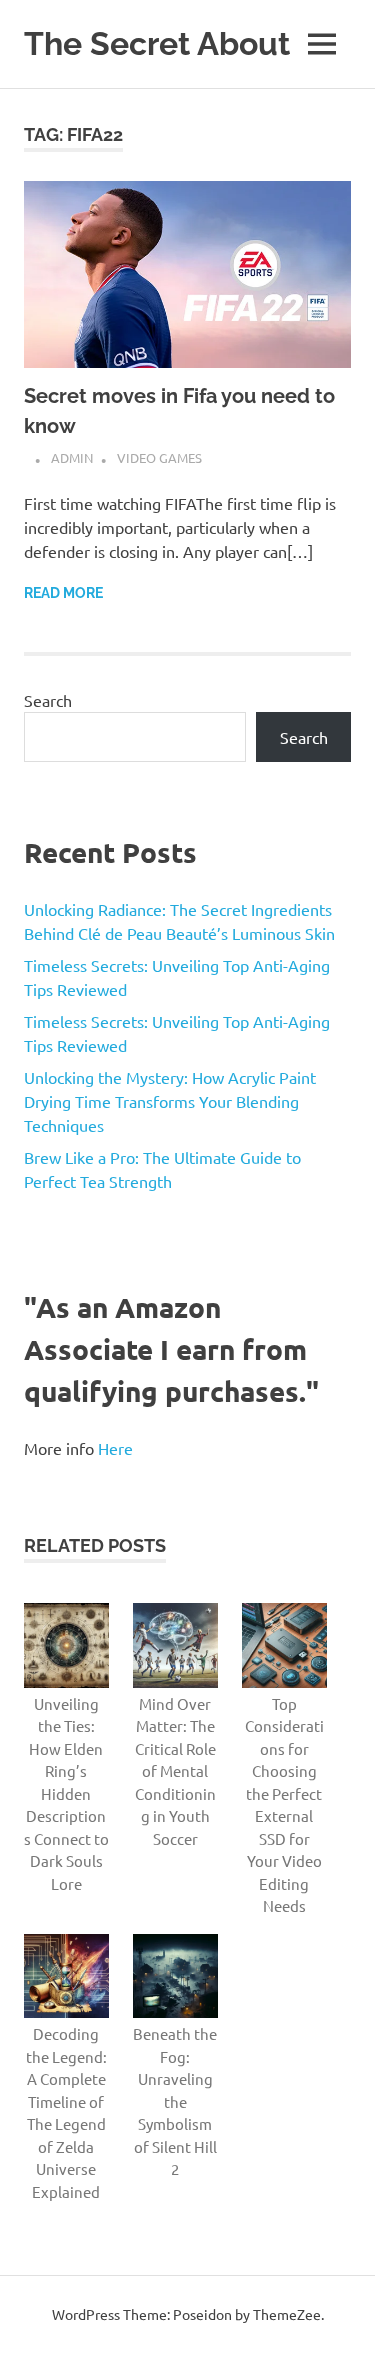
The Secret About (157, 43)
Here (115, 1448)
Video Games (159, 457)
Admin (72, 457)
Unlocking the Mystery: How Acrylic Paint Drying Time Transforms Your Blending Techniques (170, 1101)
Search (48, 700)
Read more (63, 593)
